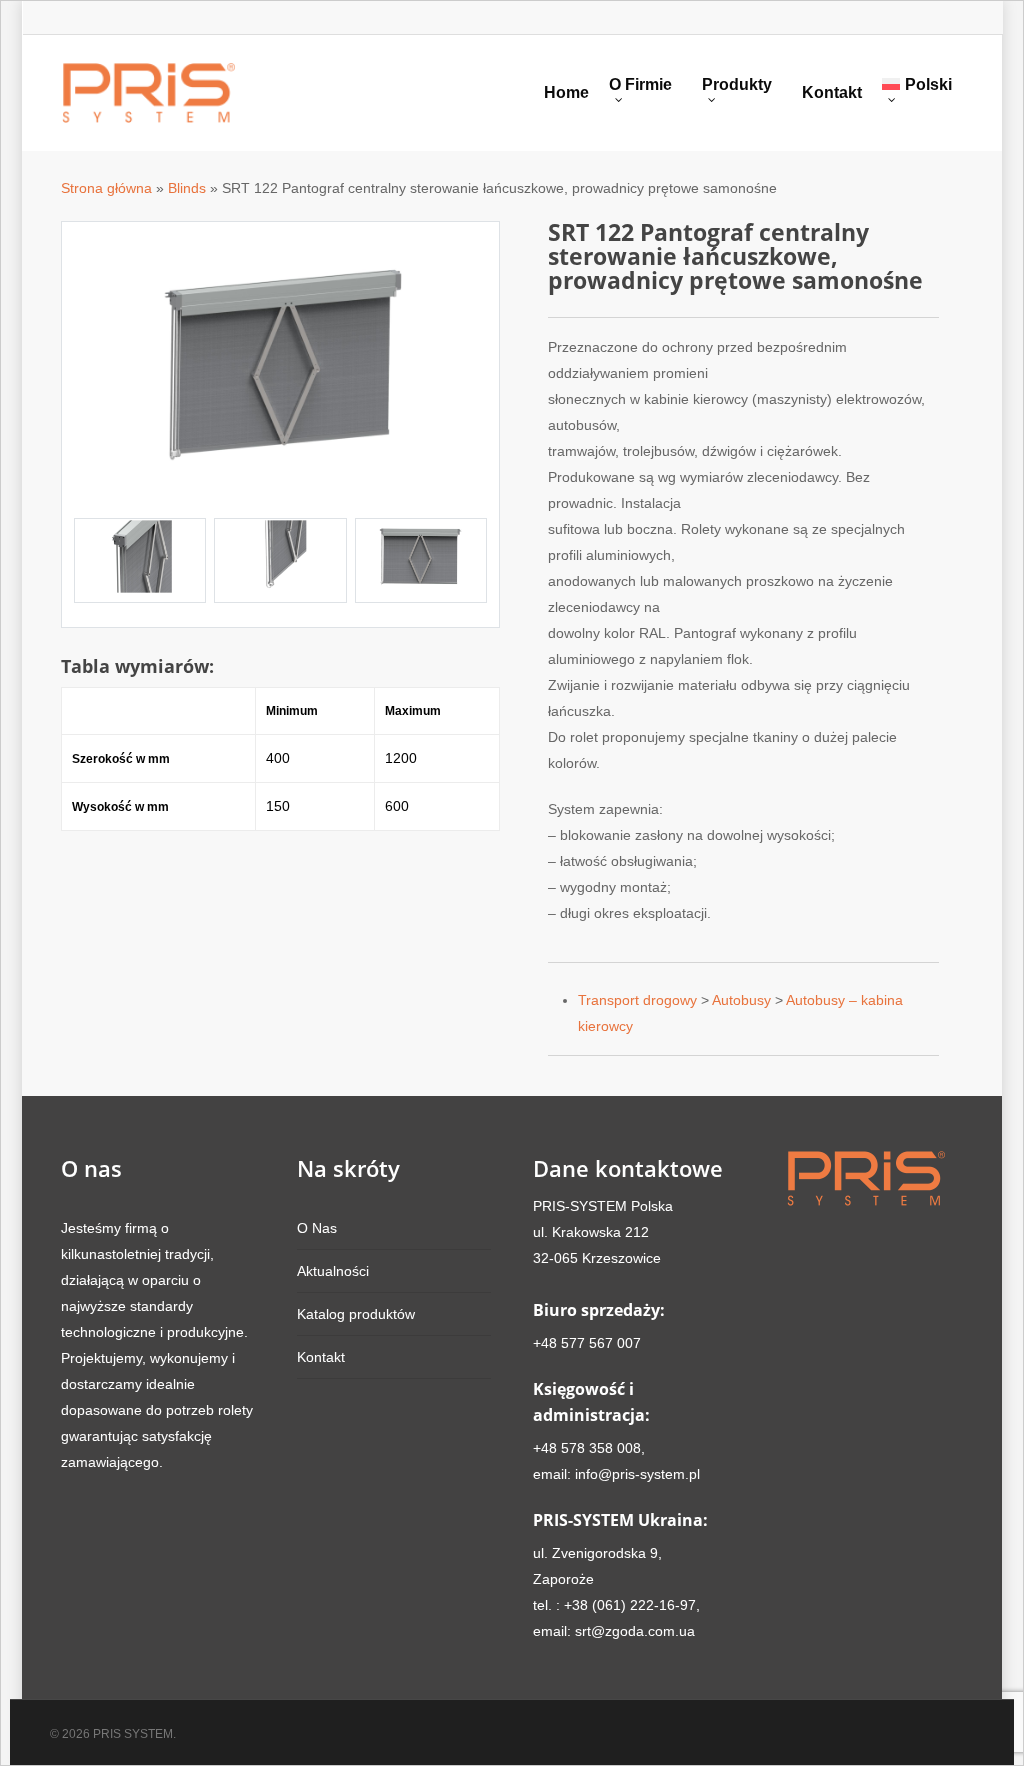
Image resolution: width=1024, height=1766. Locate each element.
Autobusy (741, 1000)
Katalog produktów (356, 1314)
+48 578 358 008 (587, 1448)
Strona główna (106, 188)
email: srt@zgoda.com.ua (614, 1631)
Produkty (737, 85)
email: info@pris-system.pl (616, 1474)
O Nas (317, 1228)
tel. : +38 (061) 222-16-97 (614, 1605)
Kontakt (832, 93)
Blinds (187, 188)
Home (566, 93)
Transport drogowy (637, 1000)
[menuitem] (922, 93)
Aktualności (333, 1271)
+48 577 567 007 (587, 1343)
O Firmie (640, 85)
